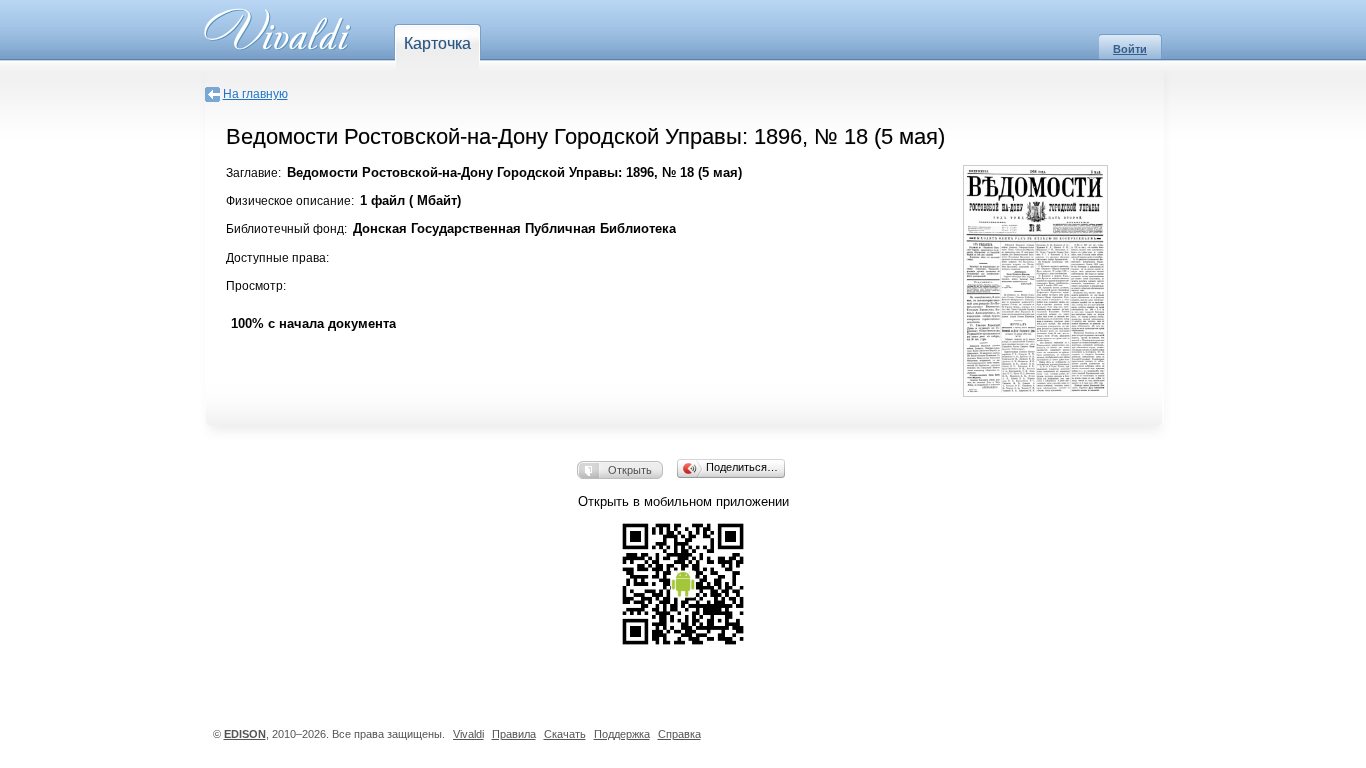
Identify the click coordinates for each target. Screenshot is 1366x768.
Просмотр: (256, 286)
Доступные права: (277, 258)
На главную (255, 94)
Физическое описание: (290, 201)
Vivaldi (468, 734)
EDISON (245, 734)
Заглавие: (253, 173)
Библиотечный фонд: (286, 229)
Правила (514, 734)
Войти (1130, 49)
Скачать (565, 734)
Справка (679, 734)
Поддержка (622, 734)
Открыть (630, 470)
